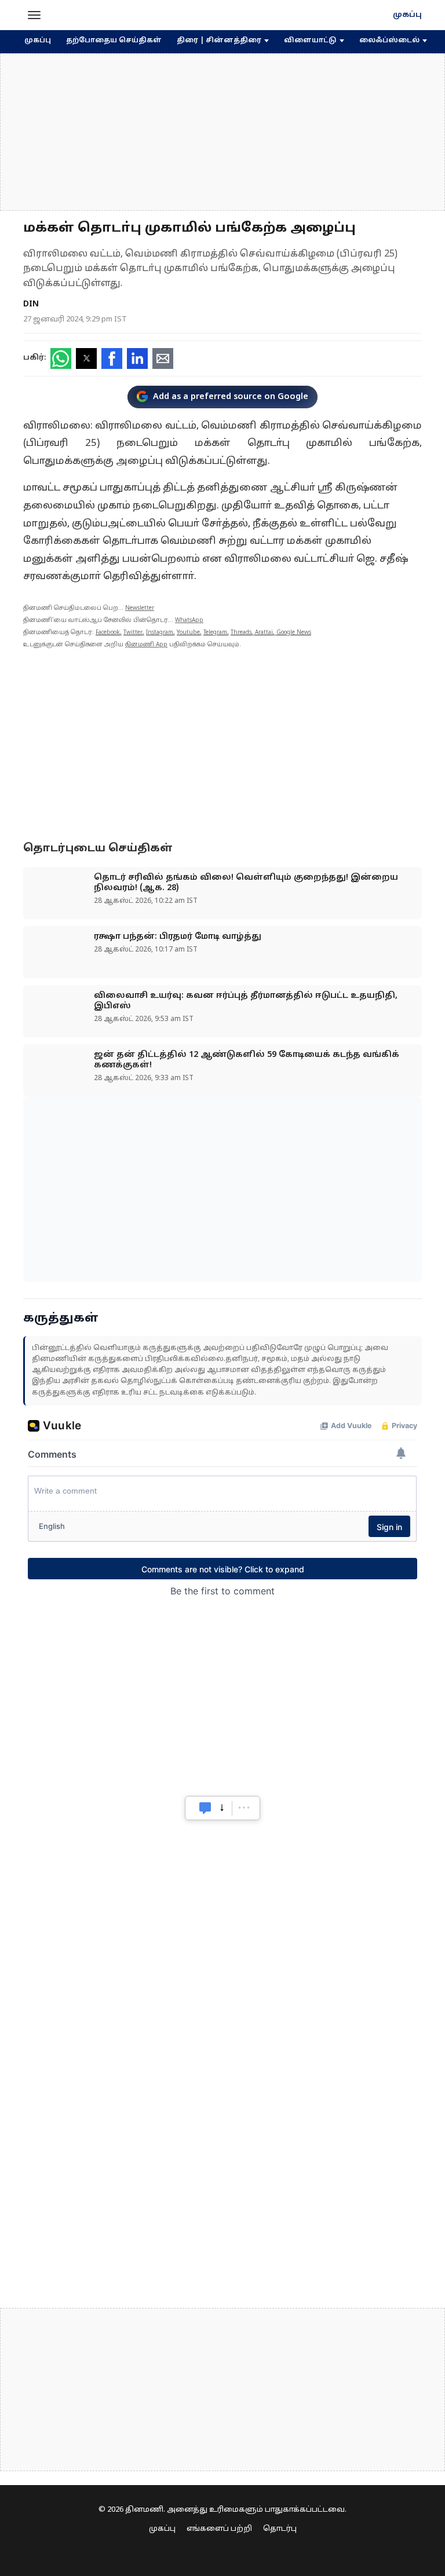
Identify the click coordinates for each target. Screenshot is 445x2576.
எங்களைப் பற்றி (219, 2529)
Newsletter (140, 608)
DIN (31, 304)
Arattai (264, 633)
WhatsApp (189, 621)
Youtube (188, 633)
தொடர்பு (280, 2529)
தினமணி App (146, 645)
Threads (241, 633)
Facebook (108, 633)
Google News (294, 633)
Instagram (160, 633)
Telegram (215, 633)
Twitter (133, 633)
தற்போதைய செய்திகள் (114, 41)
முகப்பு (407, 15)
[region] (222, 132)
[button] (34, 15)
